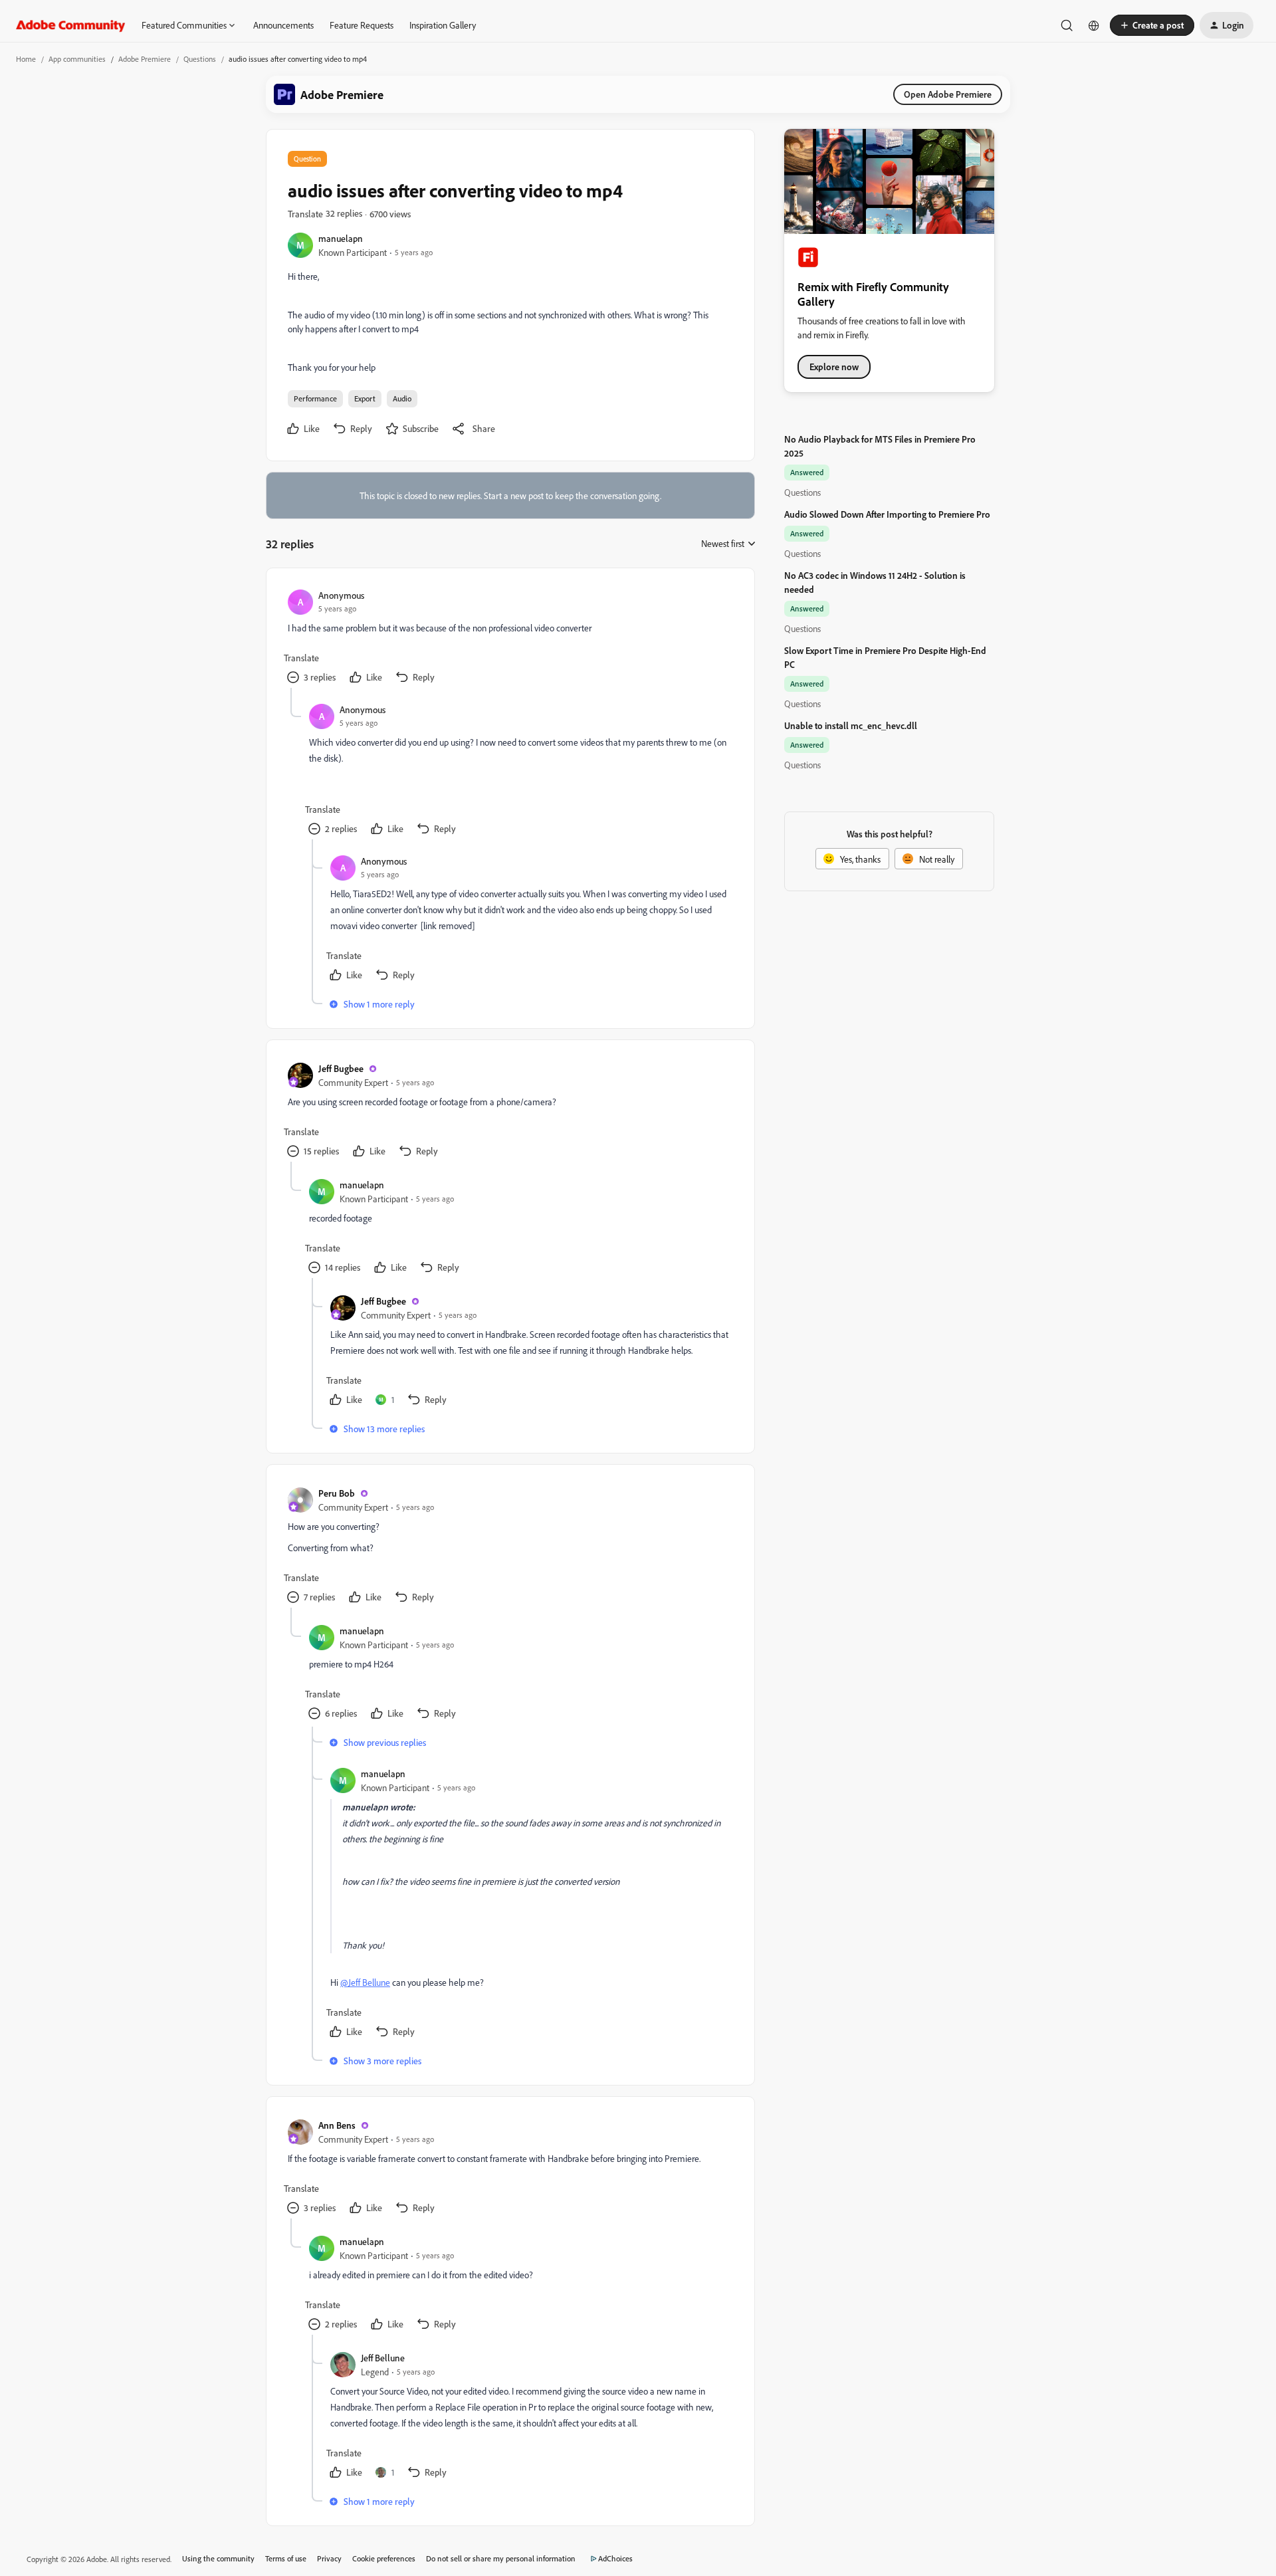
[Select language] (1094, 25)
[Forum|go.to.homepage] (71, 25)
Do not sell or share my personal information (501, 2558)
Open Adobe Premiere (948, 94)
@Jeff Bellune (365, 1982)
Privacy (329, 2558)
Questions (200, 59)
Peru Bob (337, 1493)
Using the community (218, 2558)
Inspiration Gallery (443, 25)
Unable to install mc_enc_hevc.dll (851, 725)
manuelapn (341, 238)
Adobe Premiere (145, 59)
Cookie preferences (384, 2558)
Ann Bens (337, 2125)
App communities (77, 59)
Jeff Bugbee (341, 1068)
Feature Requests (362, 25)
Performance (315, 398)
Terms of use (286, 2558)
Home (26, 59)
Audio (402, 398)
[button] (1152, 25)
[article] (510, 639)
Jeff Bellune (383, 2358)
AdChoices (615, 2558)
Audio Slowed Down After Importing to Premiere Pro (887, 514)
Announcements (283, 25)
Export (365, 398)
